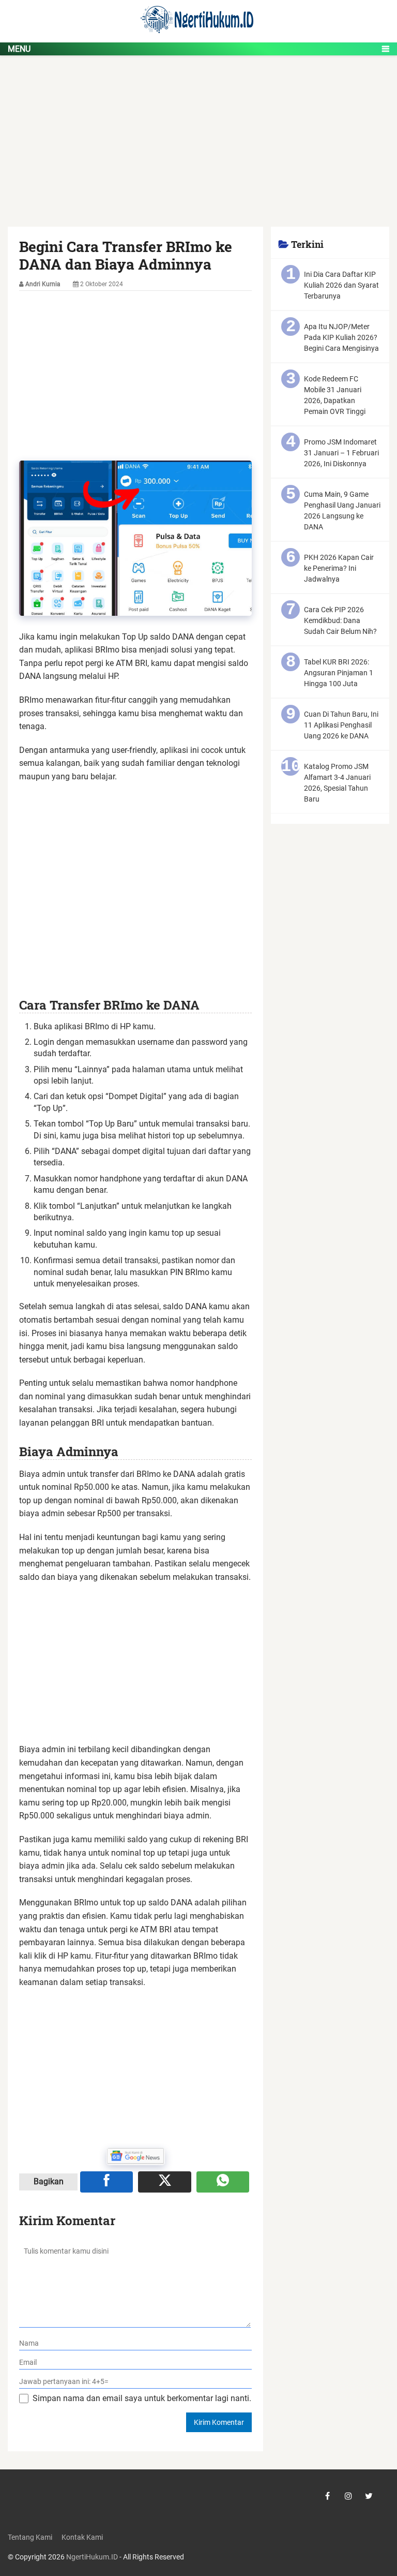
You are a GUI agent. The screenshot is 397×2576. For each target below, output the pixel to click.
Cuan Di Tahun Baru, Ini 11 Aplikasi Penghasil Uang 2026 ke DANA (341, 725)
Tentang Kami (30, 2537)
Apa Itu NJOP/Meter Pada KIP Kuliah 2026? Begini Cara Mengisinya (341, 337)
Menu (19, 49)
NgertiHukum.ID (92, 2557)
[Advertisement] (198, 150)
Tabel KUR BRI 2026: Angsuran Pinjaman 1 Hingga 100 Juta (339, 673)
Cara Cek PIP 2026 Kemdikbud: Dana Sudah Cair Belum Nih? (340, 620)
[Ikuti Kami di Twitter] (369, 2496)
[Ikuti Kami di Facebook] (328, 2496)
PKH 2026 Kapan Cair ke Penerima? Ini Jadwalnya (339, 568)
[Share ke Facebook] (106, 2182)
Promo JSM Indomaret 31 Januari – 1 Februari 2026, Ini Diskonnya (341, 453)
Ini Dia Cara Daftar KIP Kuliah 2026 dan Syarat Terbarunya (341, 285)
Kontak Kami (82, 2537)
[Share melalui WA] (223, 2182)
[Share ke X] (164, 2182)
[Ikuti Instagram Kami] (348, 2496)
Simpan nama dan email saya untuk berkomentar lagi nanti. (142, 2398)
